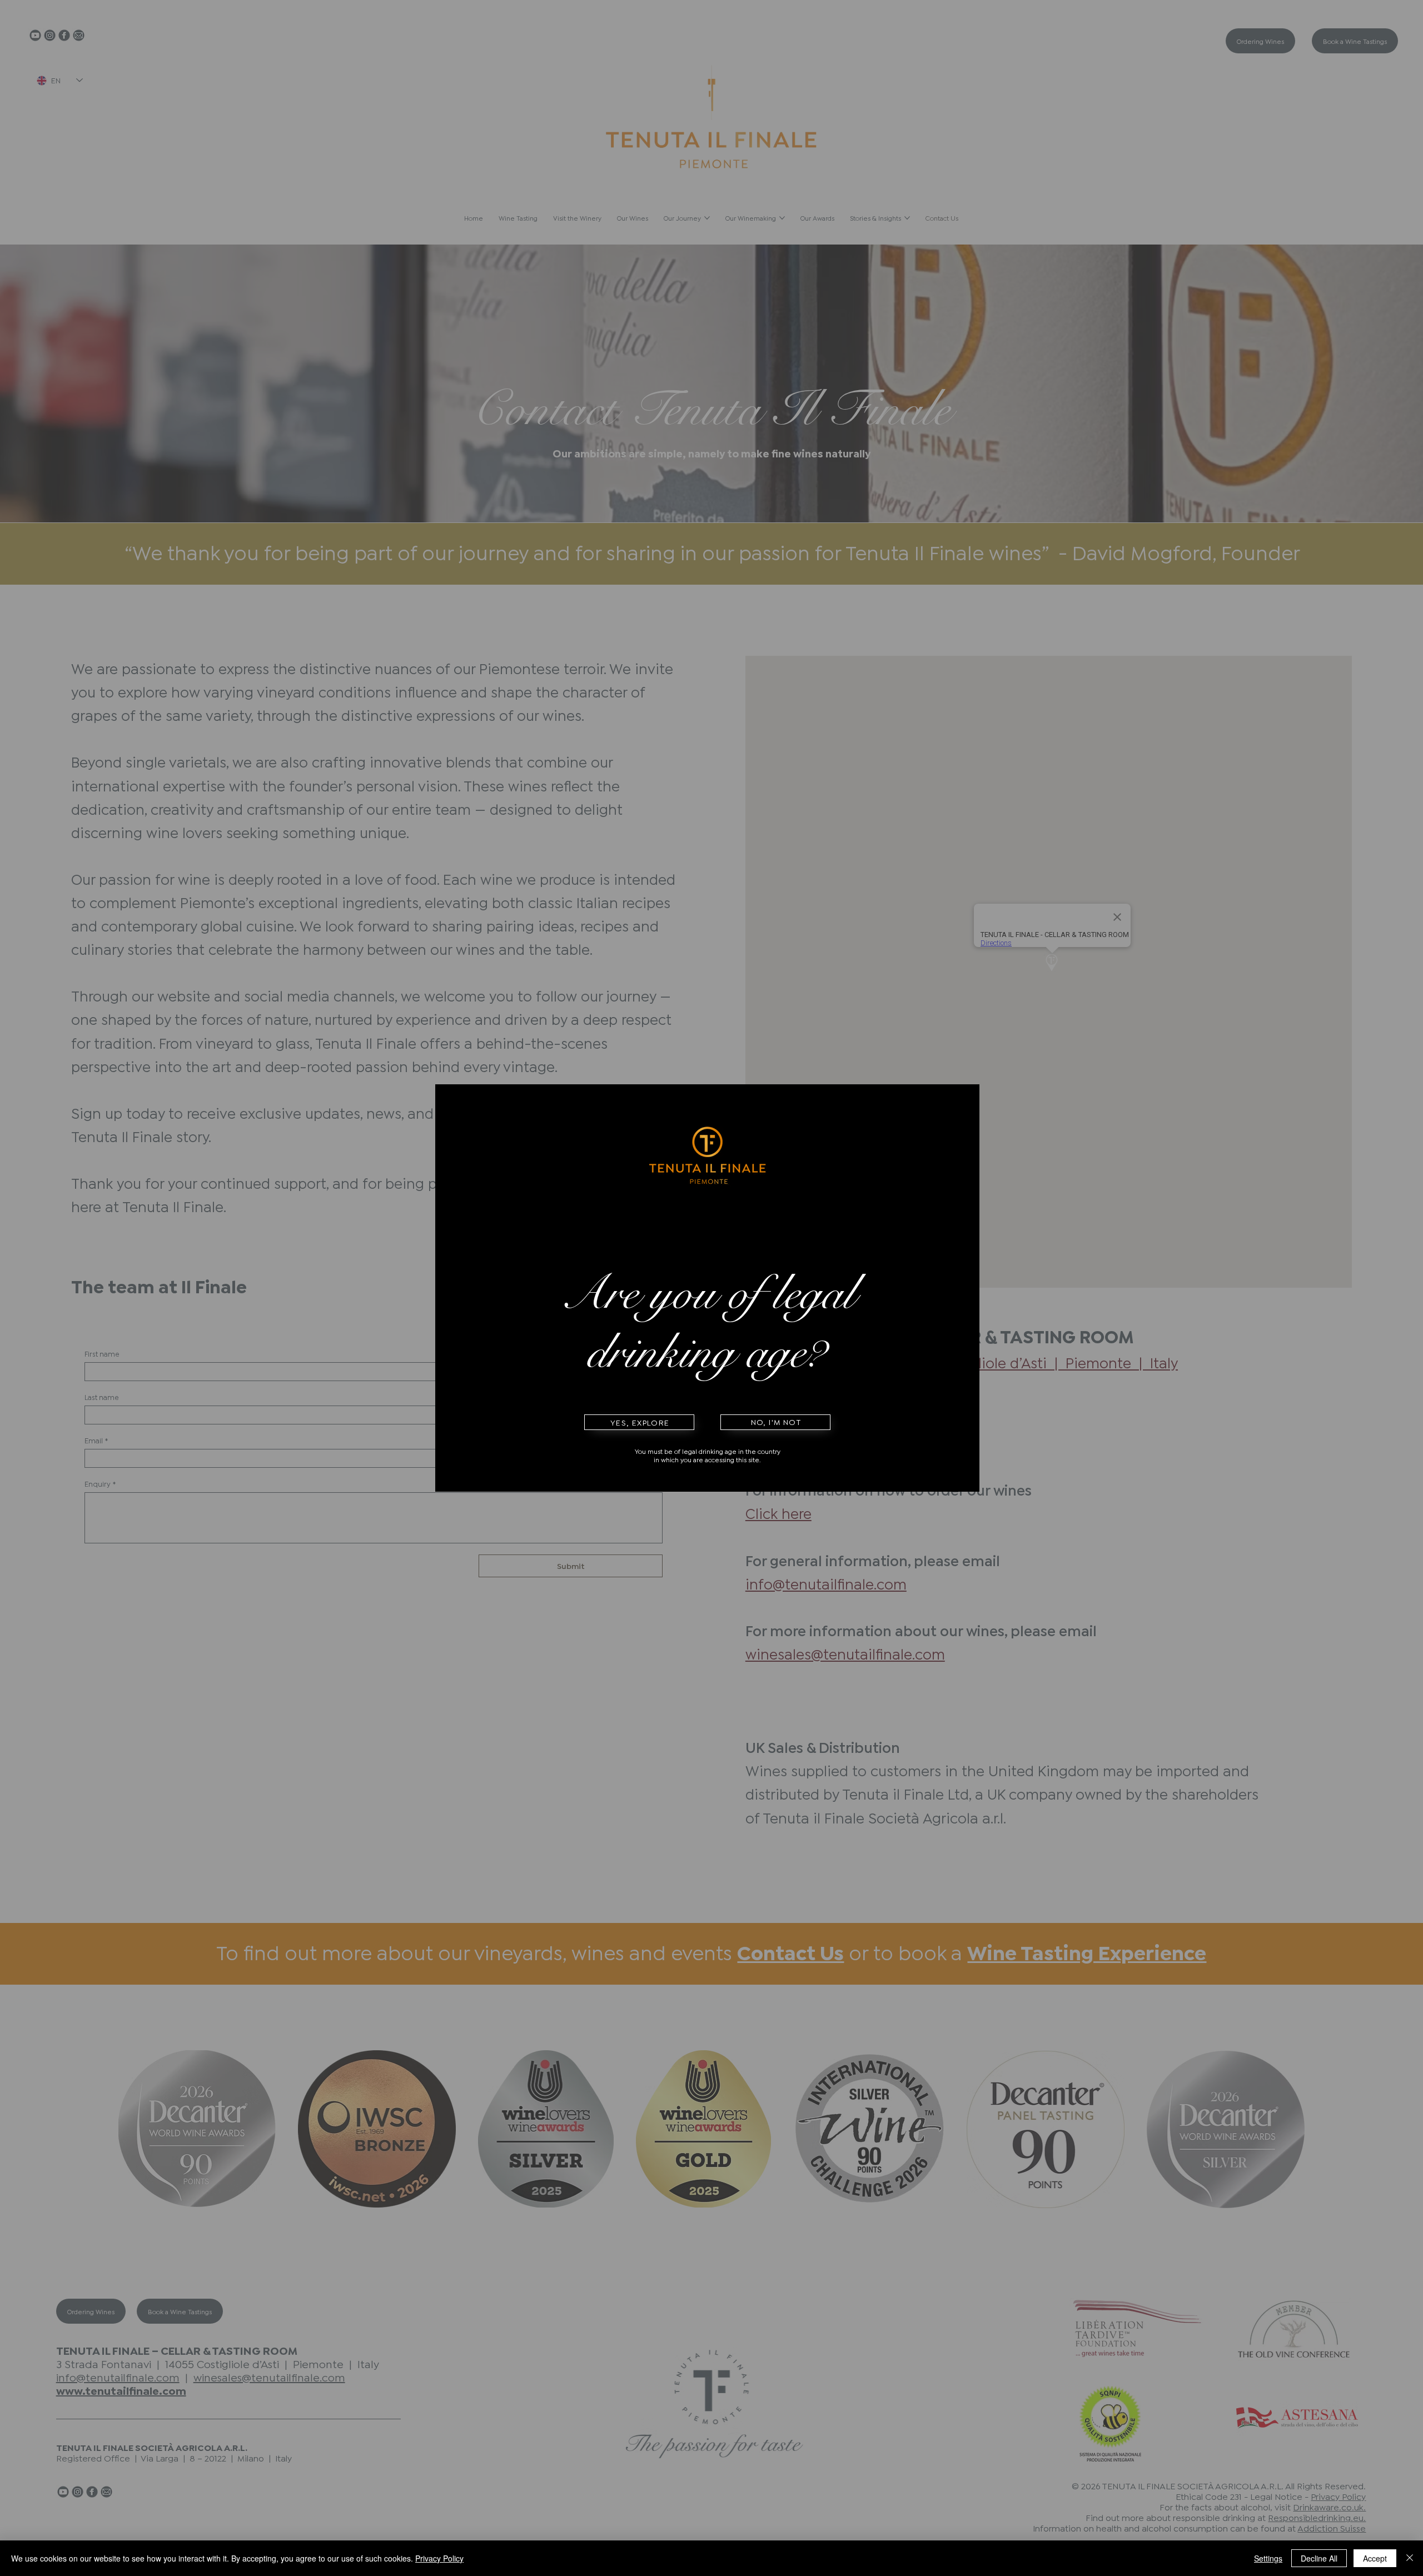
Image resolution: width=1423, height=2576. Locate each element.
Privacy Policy (439, 2558)
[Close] (1410, 2558)
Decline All (1319, 2558)
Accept (1375, 2558)
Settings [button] (1268, 2558)
